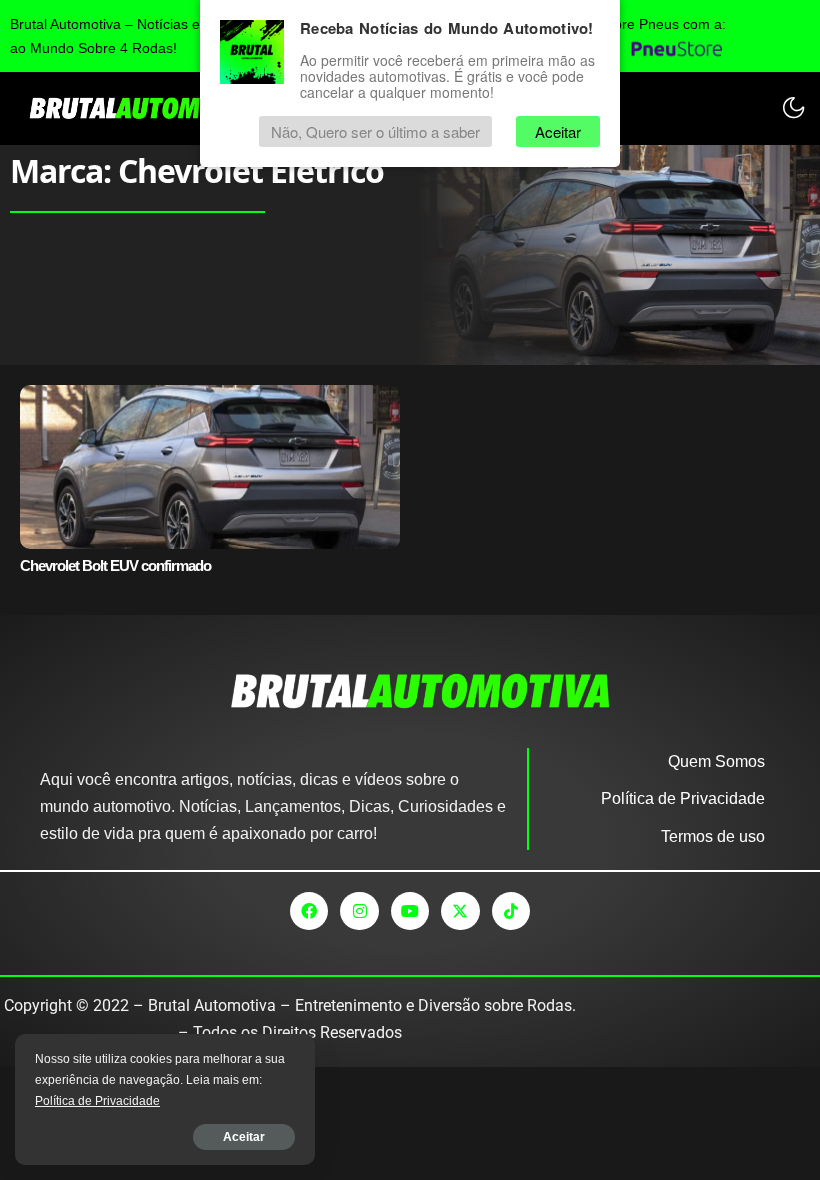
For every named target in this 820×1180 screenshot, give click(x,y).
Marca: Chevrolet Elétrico (197, 170)
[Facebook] (309, 911)
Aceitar (244, 1137)
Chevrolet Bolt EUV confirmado (115, 565)
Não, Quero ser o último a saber (375, 131)
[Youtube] (410, 911)
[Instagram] (359, 911)
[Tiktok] (511, 911)
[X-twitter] (460, 911)
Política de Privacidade (97, 1101)
